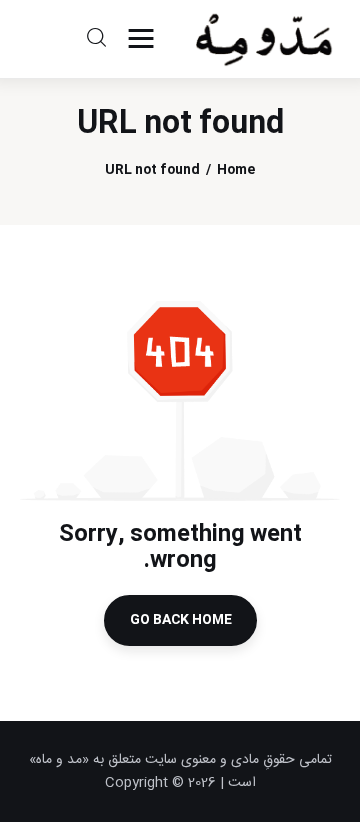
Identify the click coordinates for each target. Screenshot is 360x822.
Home (236, 170)
